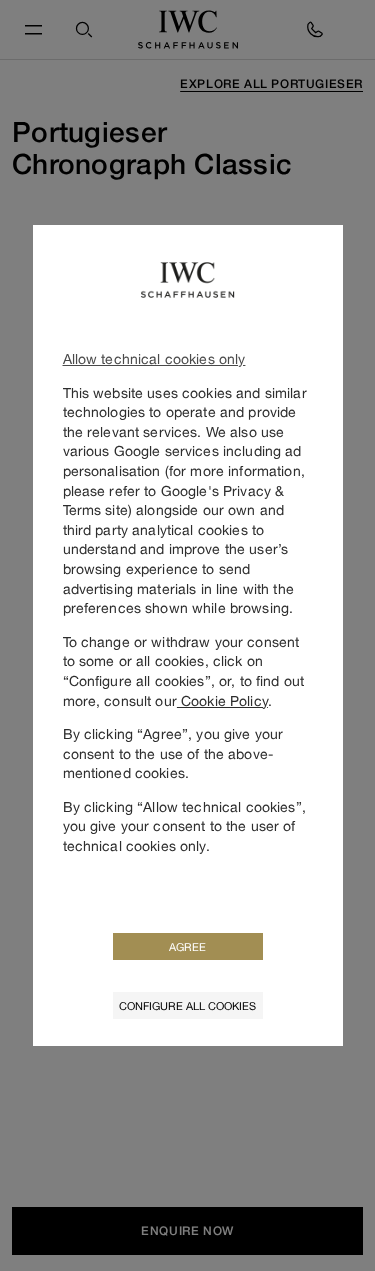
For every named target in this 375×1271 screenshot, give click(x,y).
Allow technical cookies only (154, 358)
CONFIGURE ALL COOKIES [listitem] (187, 1005)
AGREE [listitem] (187, 946)
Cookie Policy (222, 700)
